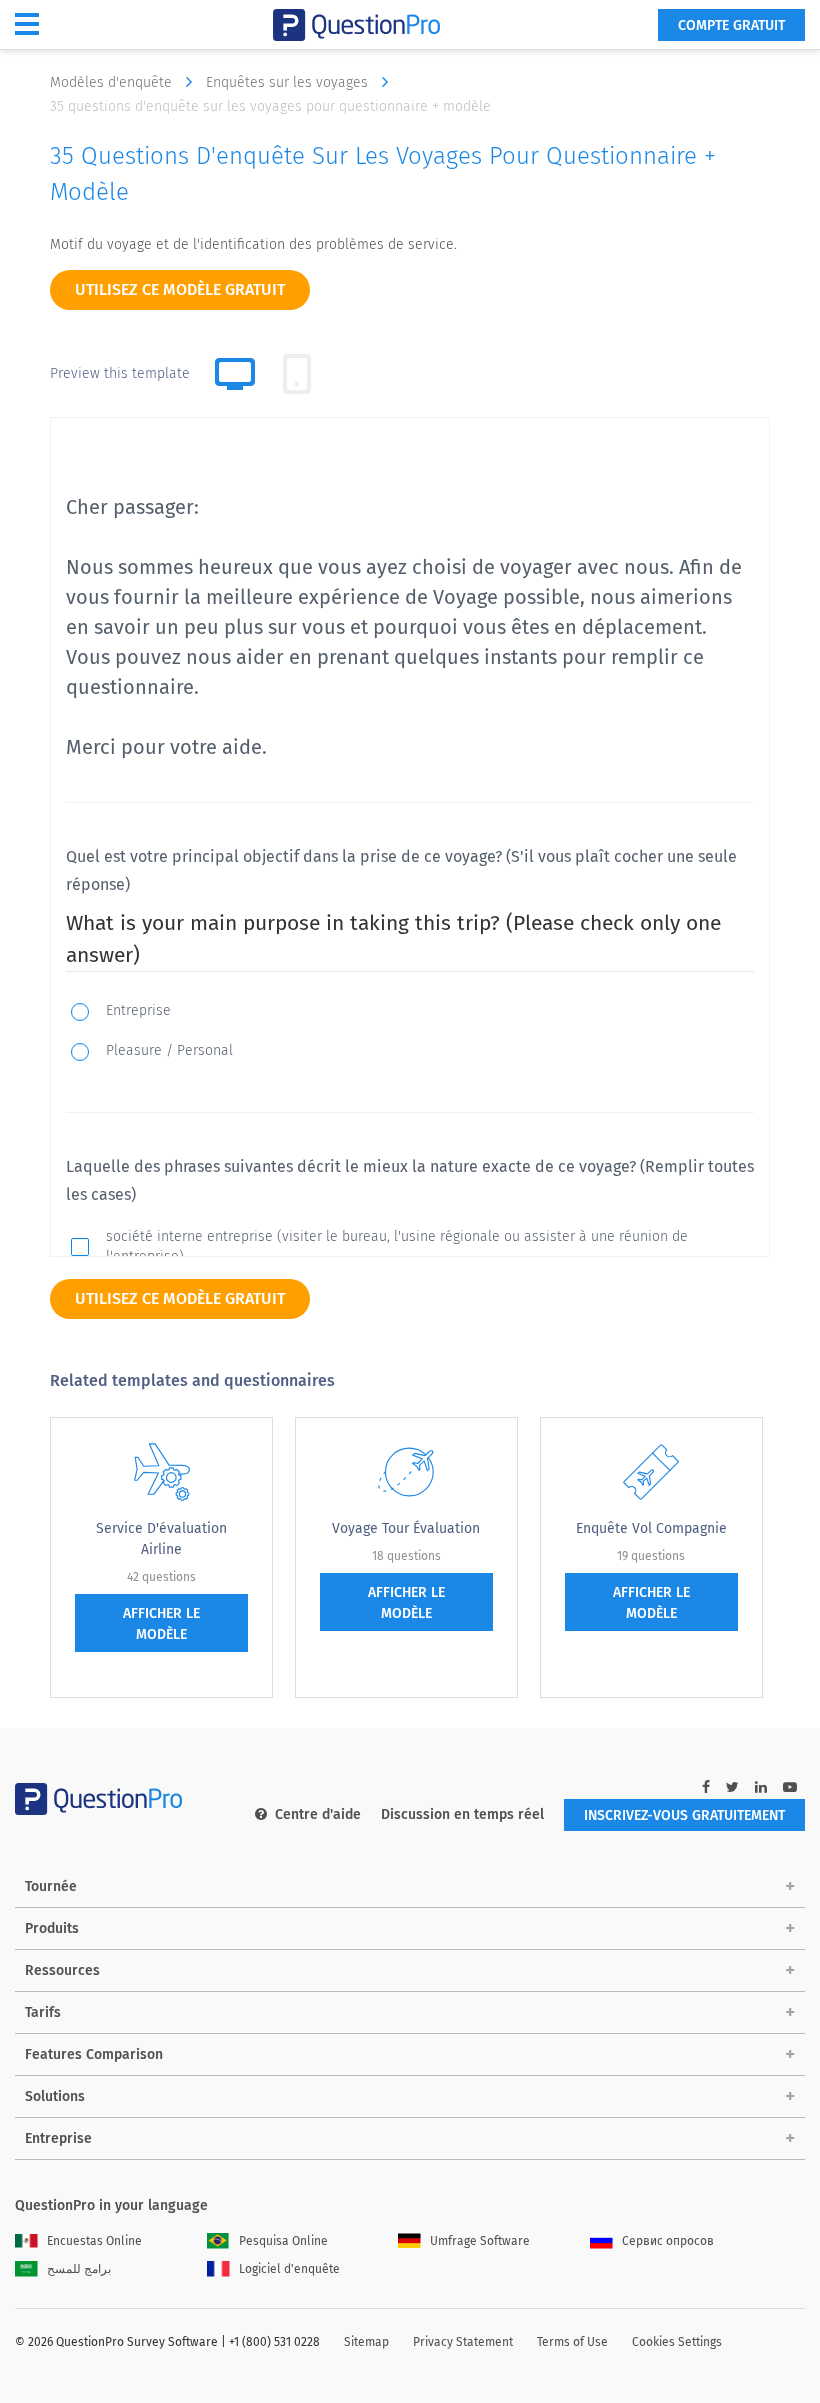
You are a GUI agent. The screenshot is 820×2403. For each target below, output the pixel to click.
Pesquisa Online (283, 2241)
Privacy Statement (463, 2342)
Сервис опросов (668, 2241)
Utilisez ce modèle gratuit (180, 289)
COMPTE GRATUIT (731, 25)
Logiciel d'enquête (289, 2269)
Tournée (51, 1886)
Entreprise (58, 2138)
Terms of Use (572, 2342)
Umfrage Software (480, 2241)
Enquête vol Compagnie (651, 1528)
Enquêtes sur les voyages (289, 82)
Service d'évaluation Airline (161, 1539)
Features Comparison (94, 2054)
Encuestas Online (94, 2241)
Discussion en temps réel (462, 1814)
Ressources (62, 1970)
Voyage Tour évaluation (406, 1528)
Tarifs (43, 2012)
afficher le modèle (161, 1624)
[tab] (297, 374)
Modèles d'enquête (113, 82)
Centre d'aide (318, 1814)
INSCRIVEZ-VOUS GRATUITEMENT (684, 1815)
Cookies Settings (677, 2342)
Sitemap (366, 2342)
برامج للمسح (79, 2269)
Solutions (55, 2096)
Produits (52, 1928)
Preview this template (120, 373)
